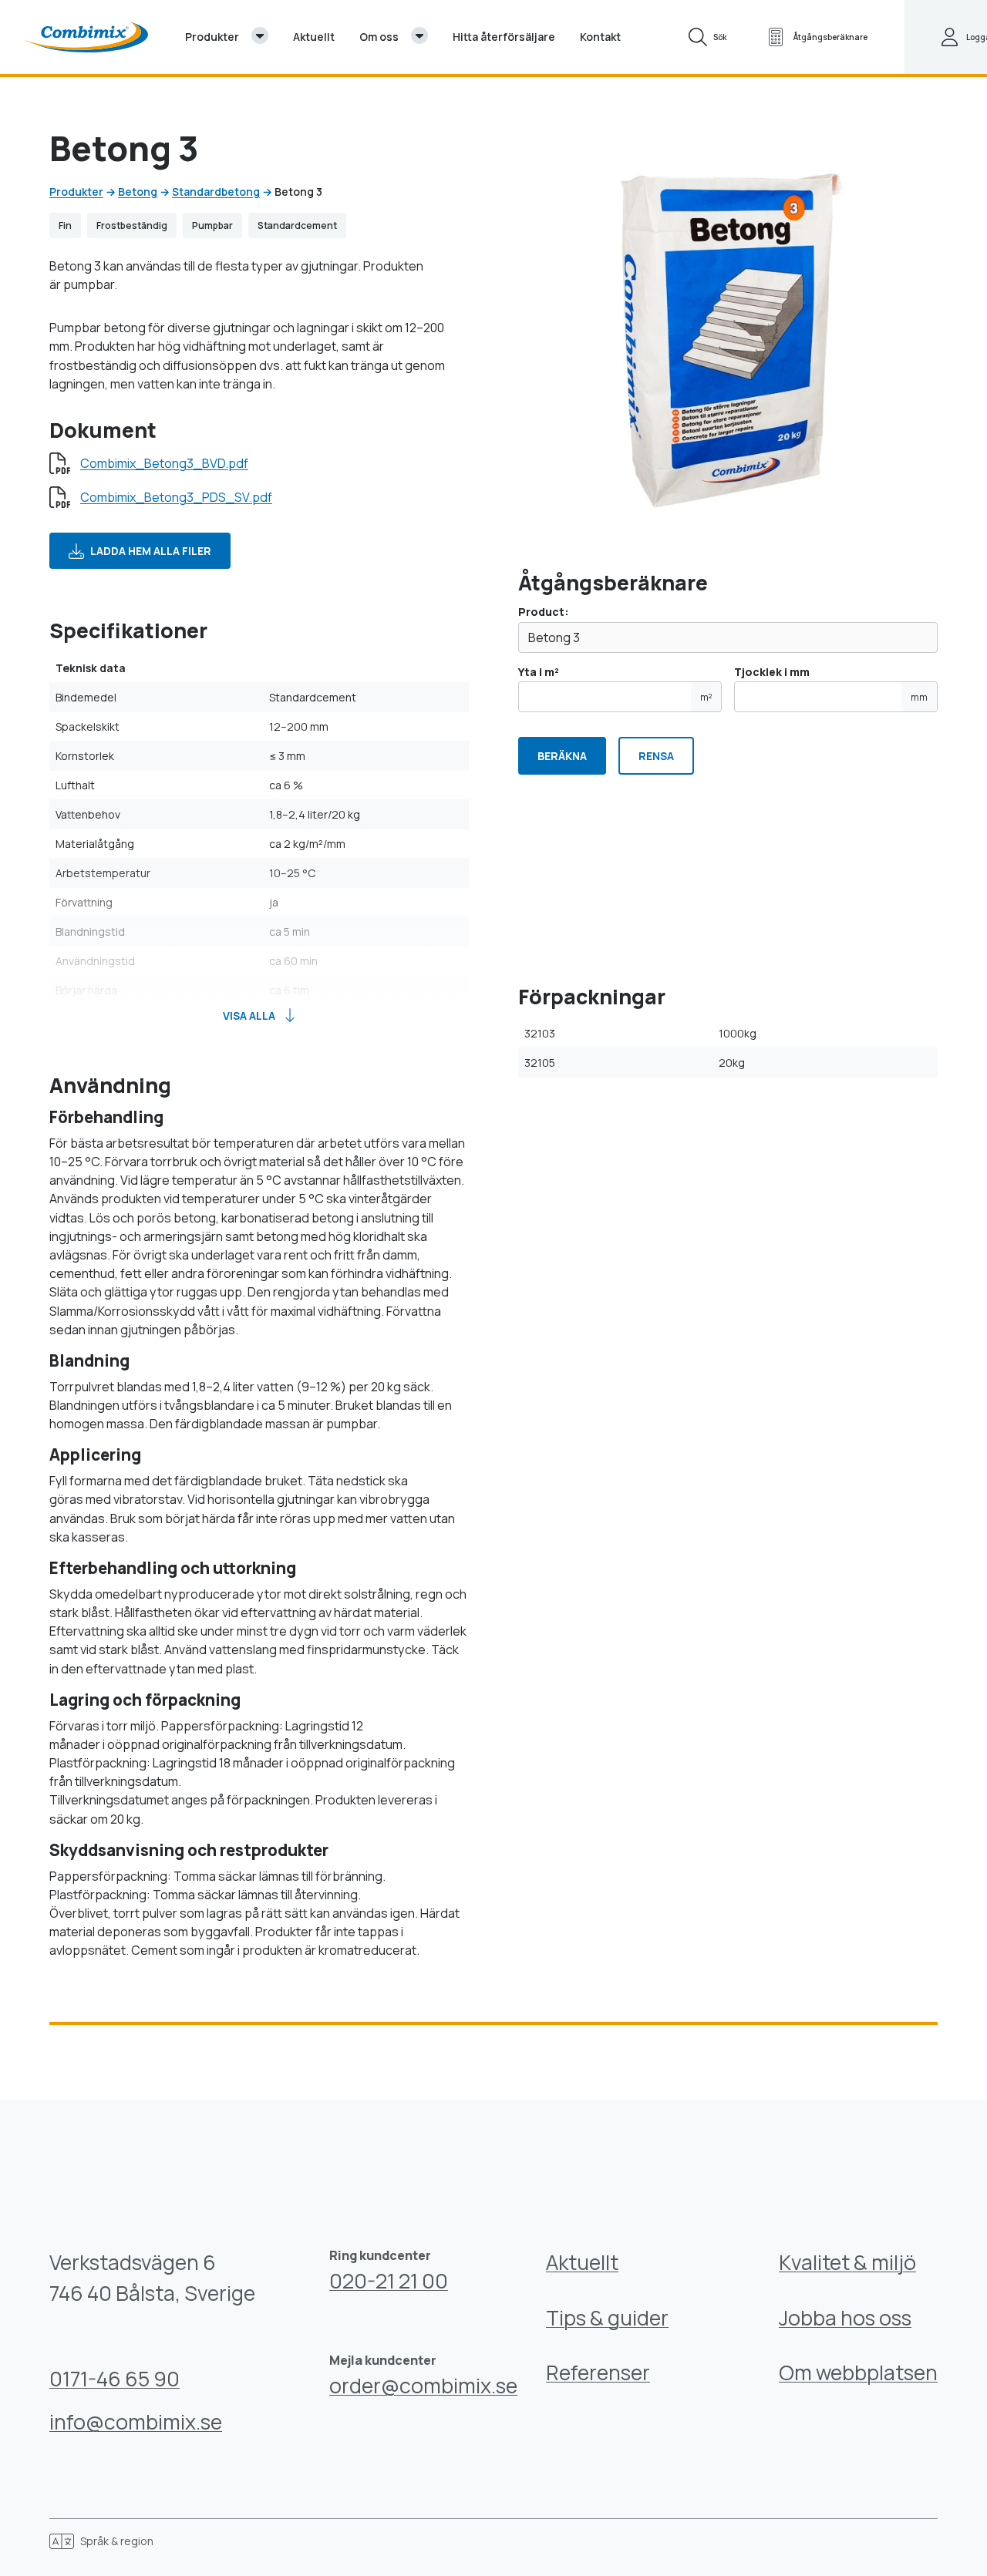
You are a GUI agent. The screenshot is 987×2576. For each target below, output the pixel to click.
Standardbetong (216, 192)
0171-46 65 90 (115, 2379)
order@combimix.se (423, 2386)
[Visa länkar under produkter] (260, 35)
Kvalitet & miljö (847, 2262)
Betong (138, 192)
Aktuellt (582, 2262)
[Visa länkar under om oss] (419, 35)
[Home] (86, 37)
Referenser (598, 2373)
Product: (544, 612)
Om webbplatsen (858, 2373)
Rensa (656, 756)
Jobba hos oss (845, 2318)
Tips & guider (607, 2318)
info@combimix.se (136, 2422)
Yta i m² (615, 684)
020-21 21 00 (389, 2281)
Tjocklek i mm (831, 684)
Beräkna (562, 756)
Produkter (76, 192)
